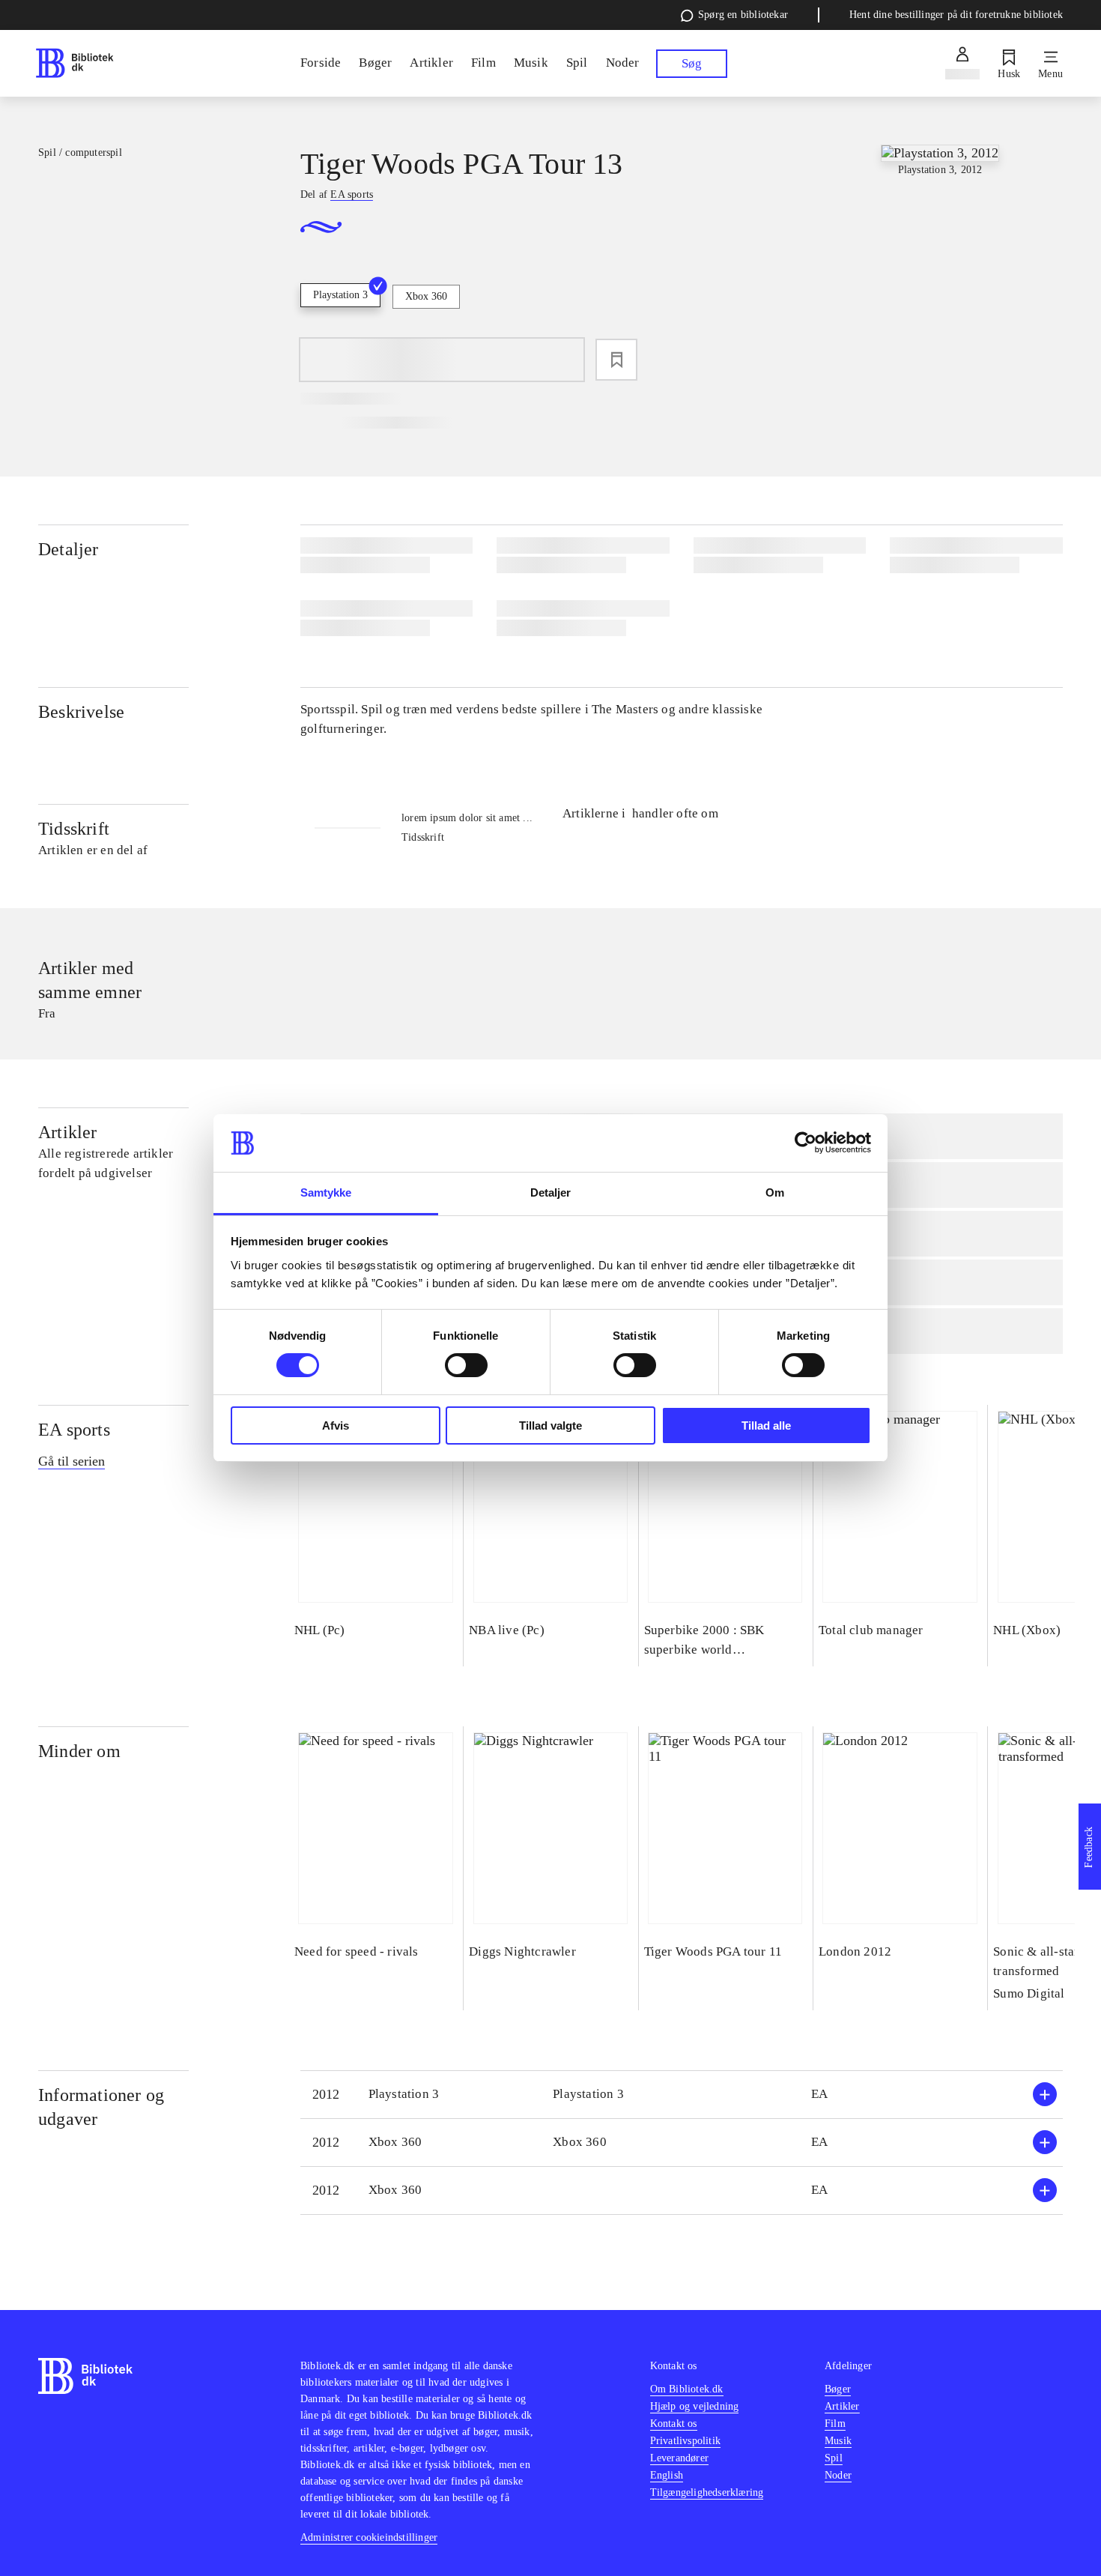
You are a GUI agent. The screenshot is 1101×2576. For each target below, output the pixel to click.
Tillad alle (766, 1425)
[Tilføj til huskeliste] (616, 360)
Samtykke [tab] (326, 1192)
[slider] (940, 257)
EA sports (74, 1430)
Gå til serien (72, 1461)
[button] (682, 2095)
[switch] (466, 1365)
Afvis (336, 1425)
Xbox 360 (426, 296)
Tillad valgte (550, 1425)
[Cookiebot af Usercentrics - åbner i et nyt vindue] (806, 1143)
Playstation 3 (340, 295)
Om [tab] (775, 1192)
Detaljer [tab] (551, 1192)
